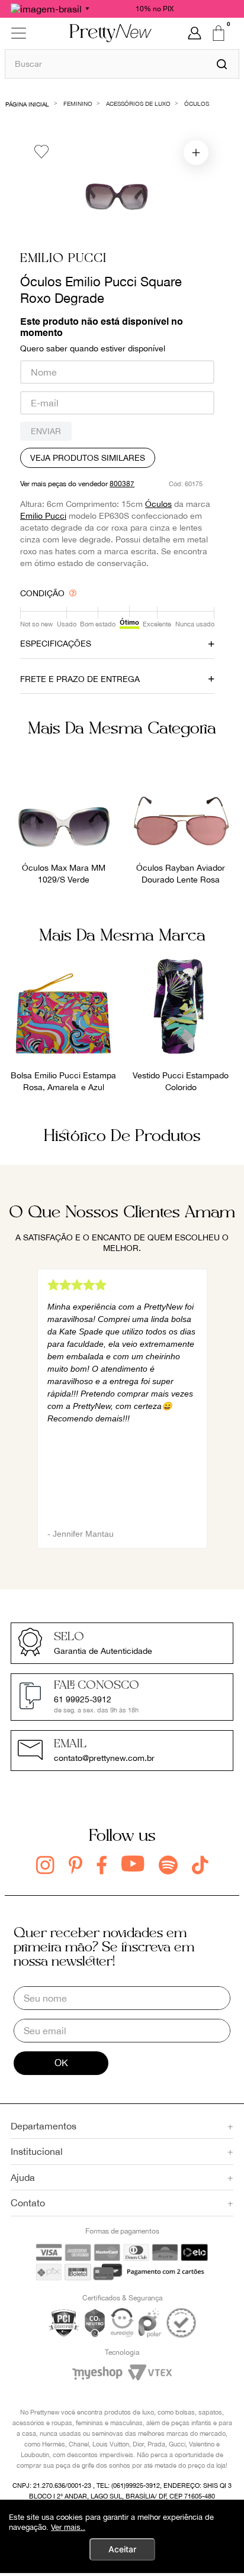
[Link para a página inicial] (28, 103)
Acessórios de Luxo (138, 104)
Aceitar (122, 2549)
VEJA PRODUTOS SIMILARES (88, 458)
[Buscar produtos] (222, 64)
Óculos (197, 104)
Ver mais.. (68, 2527)
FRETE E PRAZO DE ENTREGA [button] (80, 679)
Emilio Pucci (63, 259)
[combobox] (122, 64)
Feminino (78, 104)
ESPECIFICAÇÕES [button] (56, 644)
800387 (122, 484)
